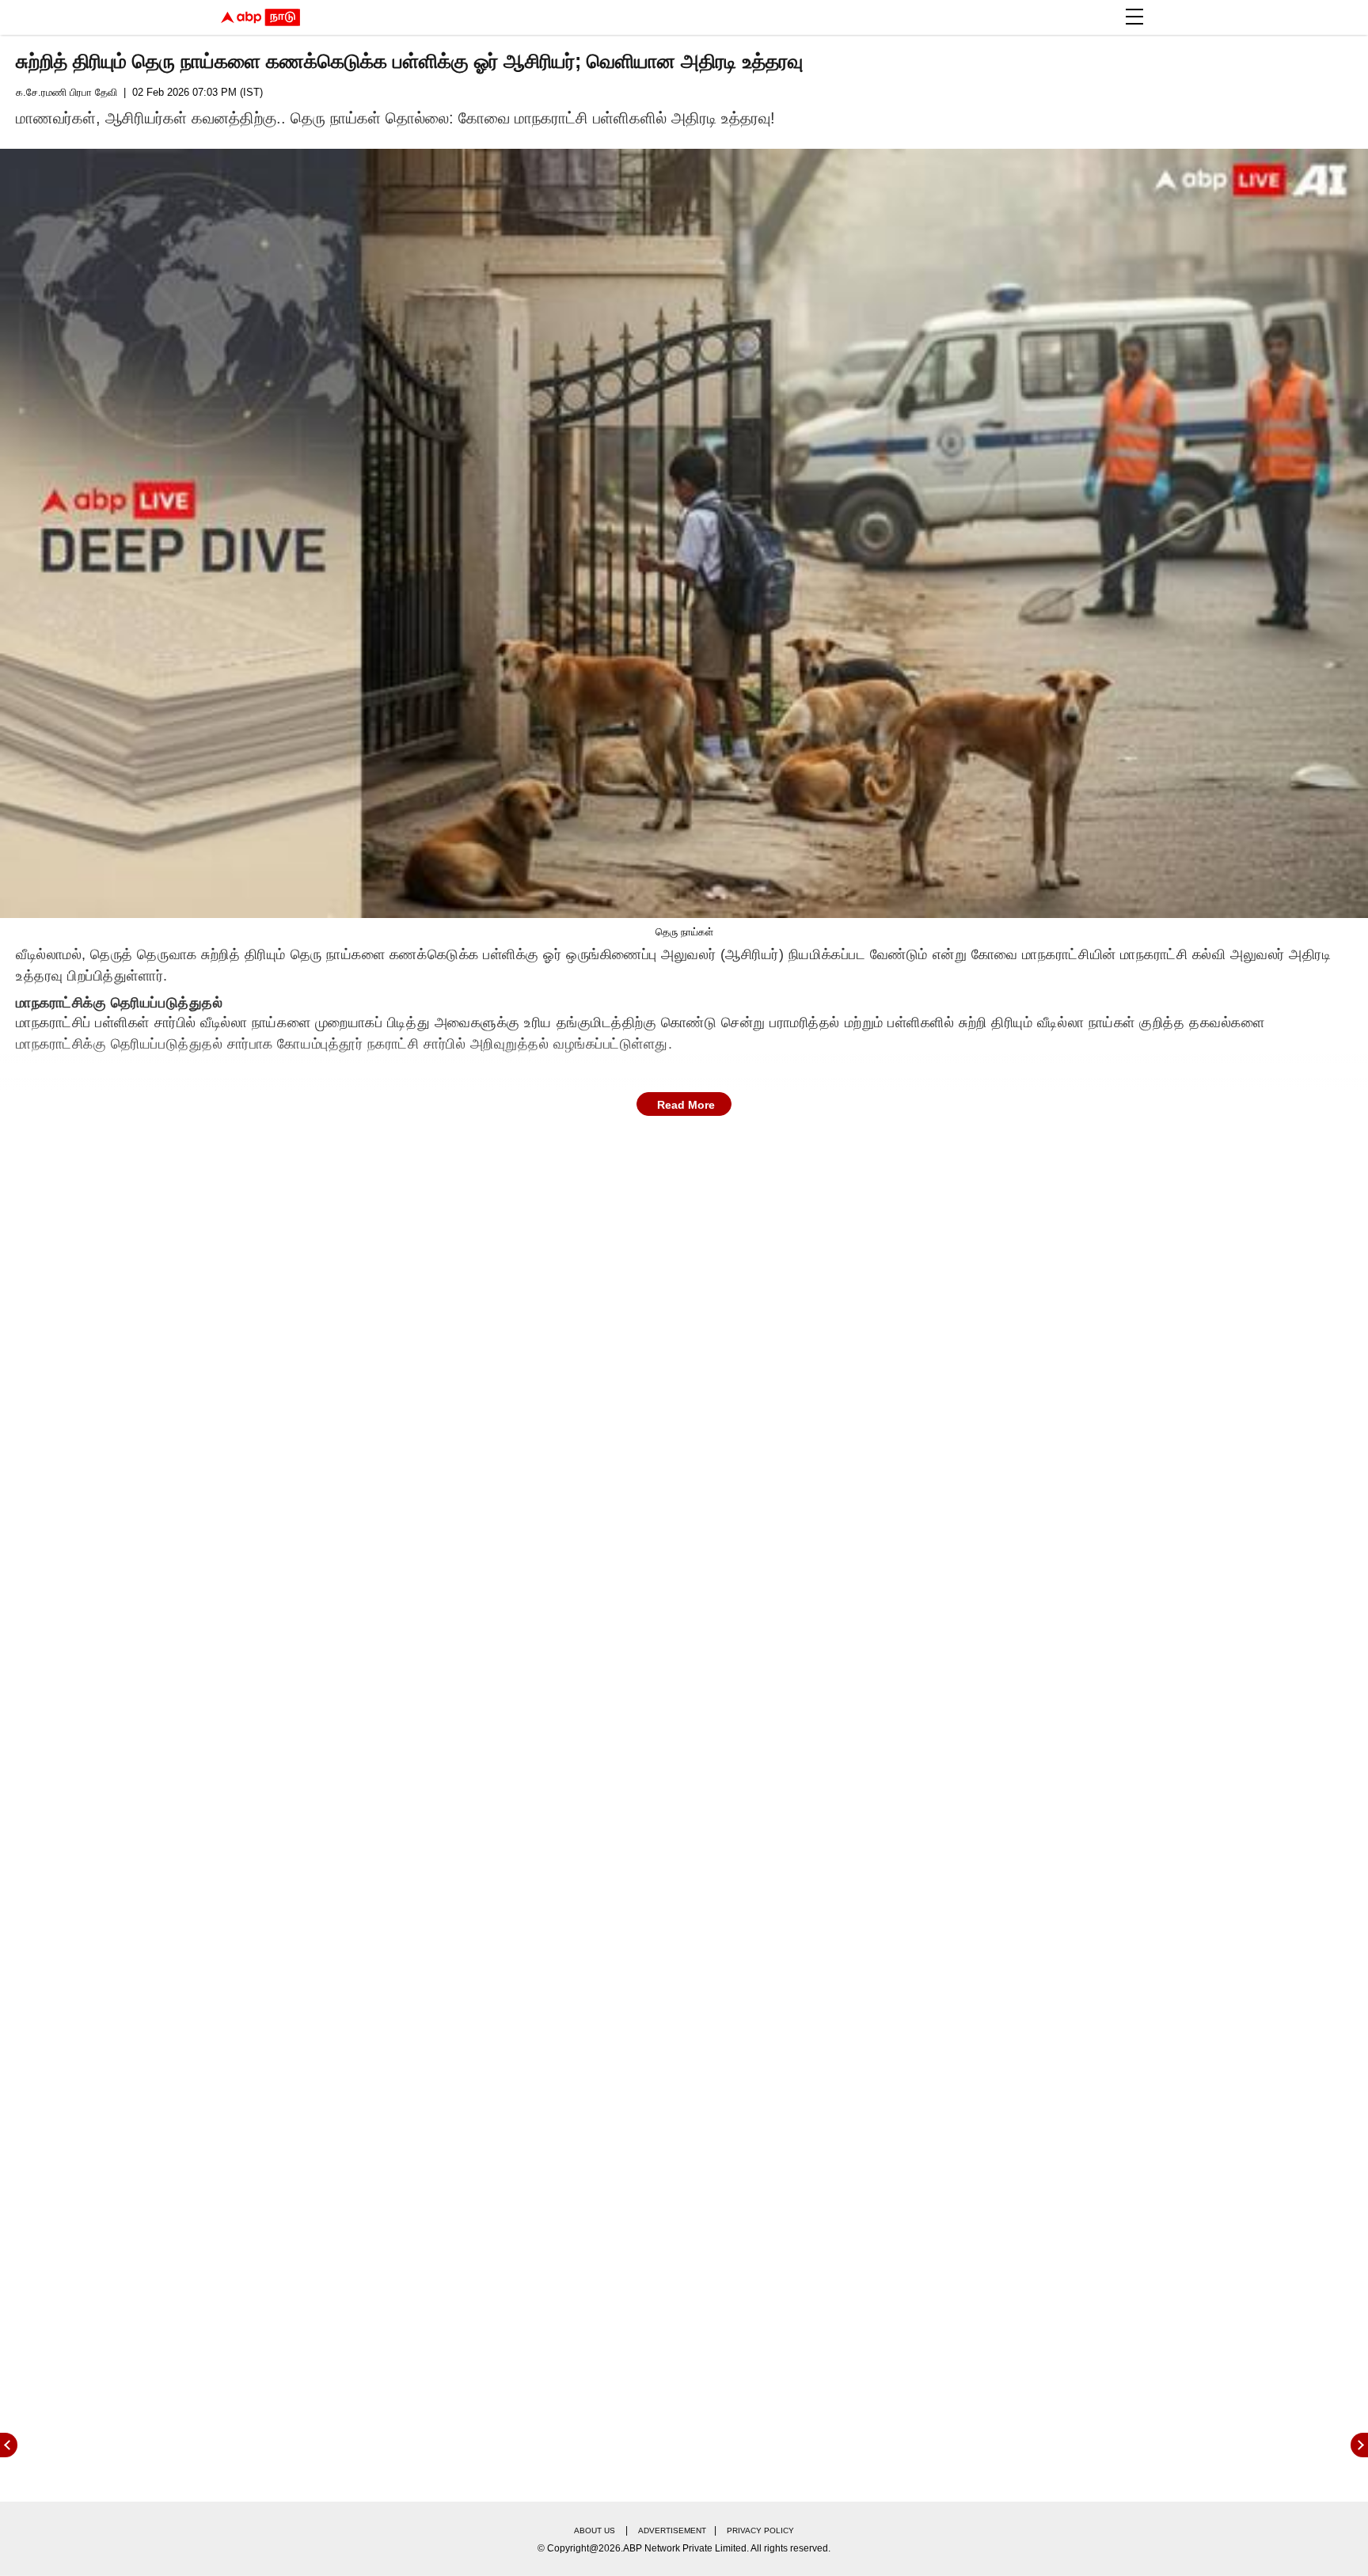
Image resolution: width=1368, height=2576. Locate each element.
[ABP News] (1359, 2445)
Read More (686, 1105)
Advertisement (672, 2530)
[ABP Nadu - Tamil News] (260, 17)
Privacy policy (760, 2530)
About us (595, 2530)
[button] (1134, 17)
